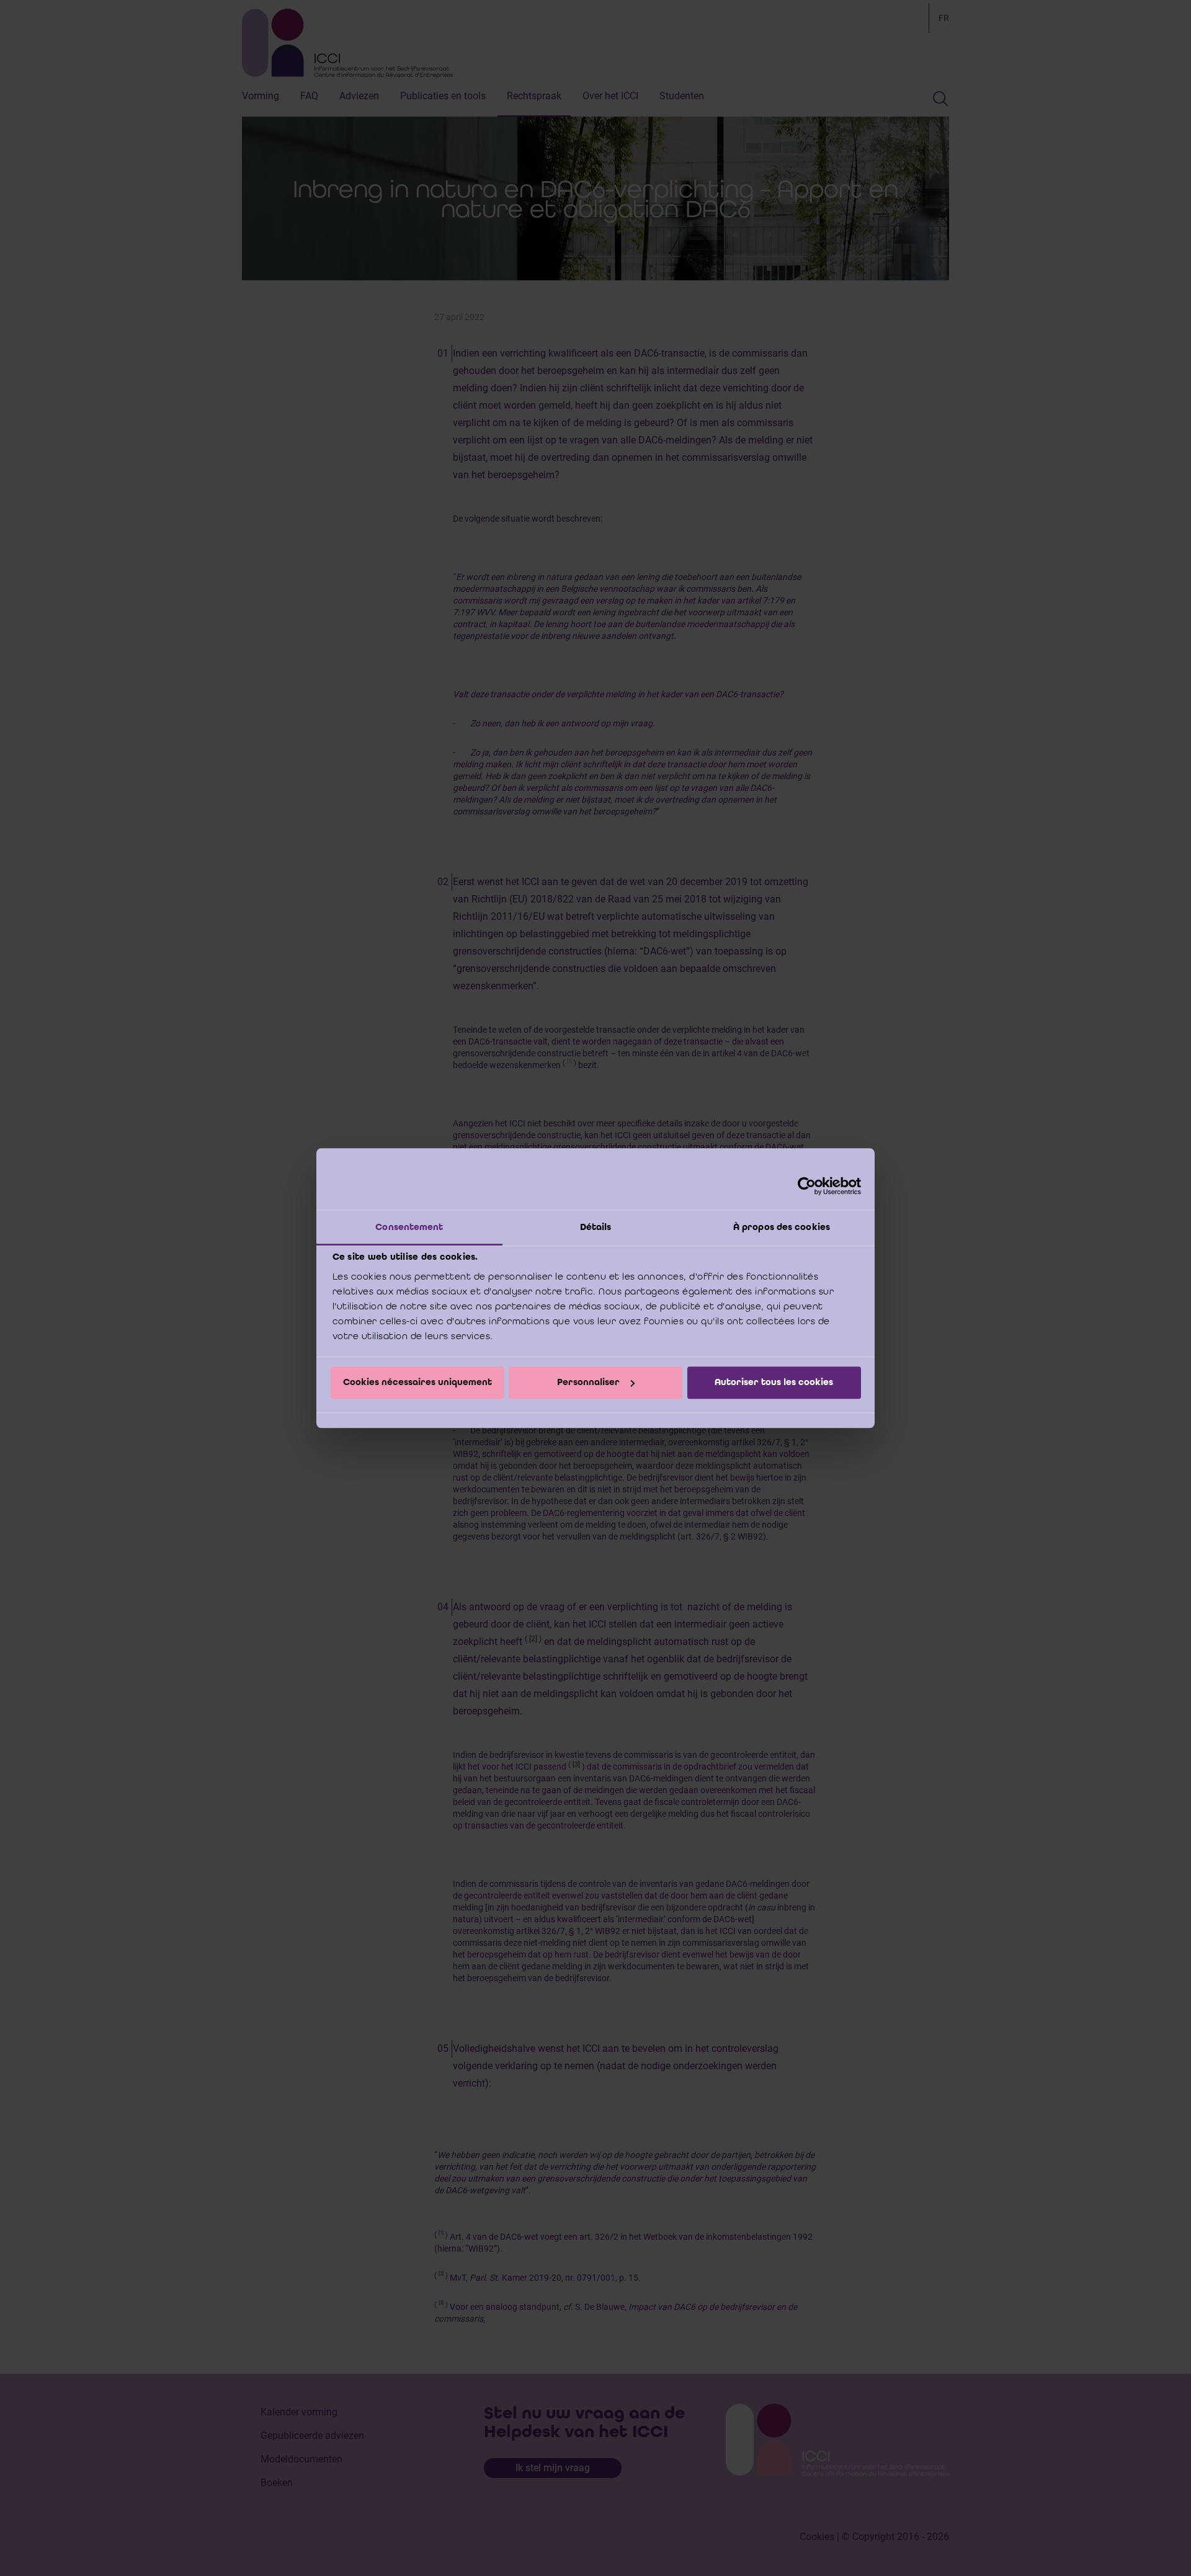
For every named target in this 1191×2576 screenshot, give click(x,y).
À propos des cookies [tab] (782, 1227)
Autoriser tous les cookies (774, 1383)
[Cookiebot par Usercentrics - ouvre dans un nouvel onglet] (807, 1186)
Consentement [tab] (409, 1227)
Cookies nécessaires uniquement (417, 1383)
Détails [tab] (596, 1227)
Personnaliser (588, 1383)
